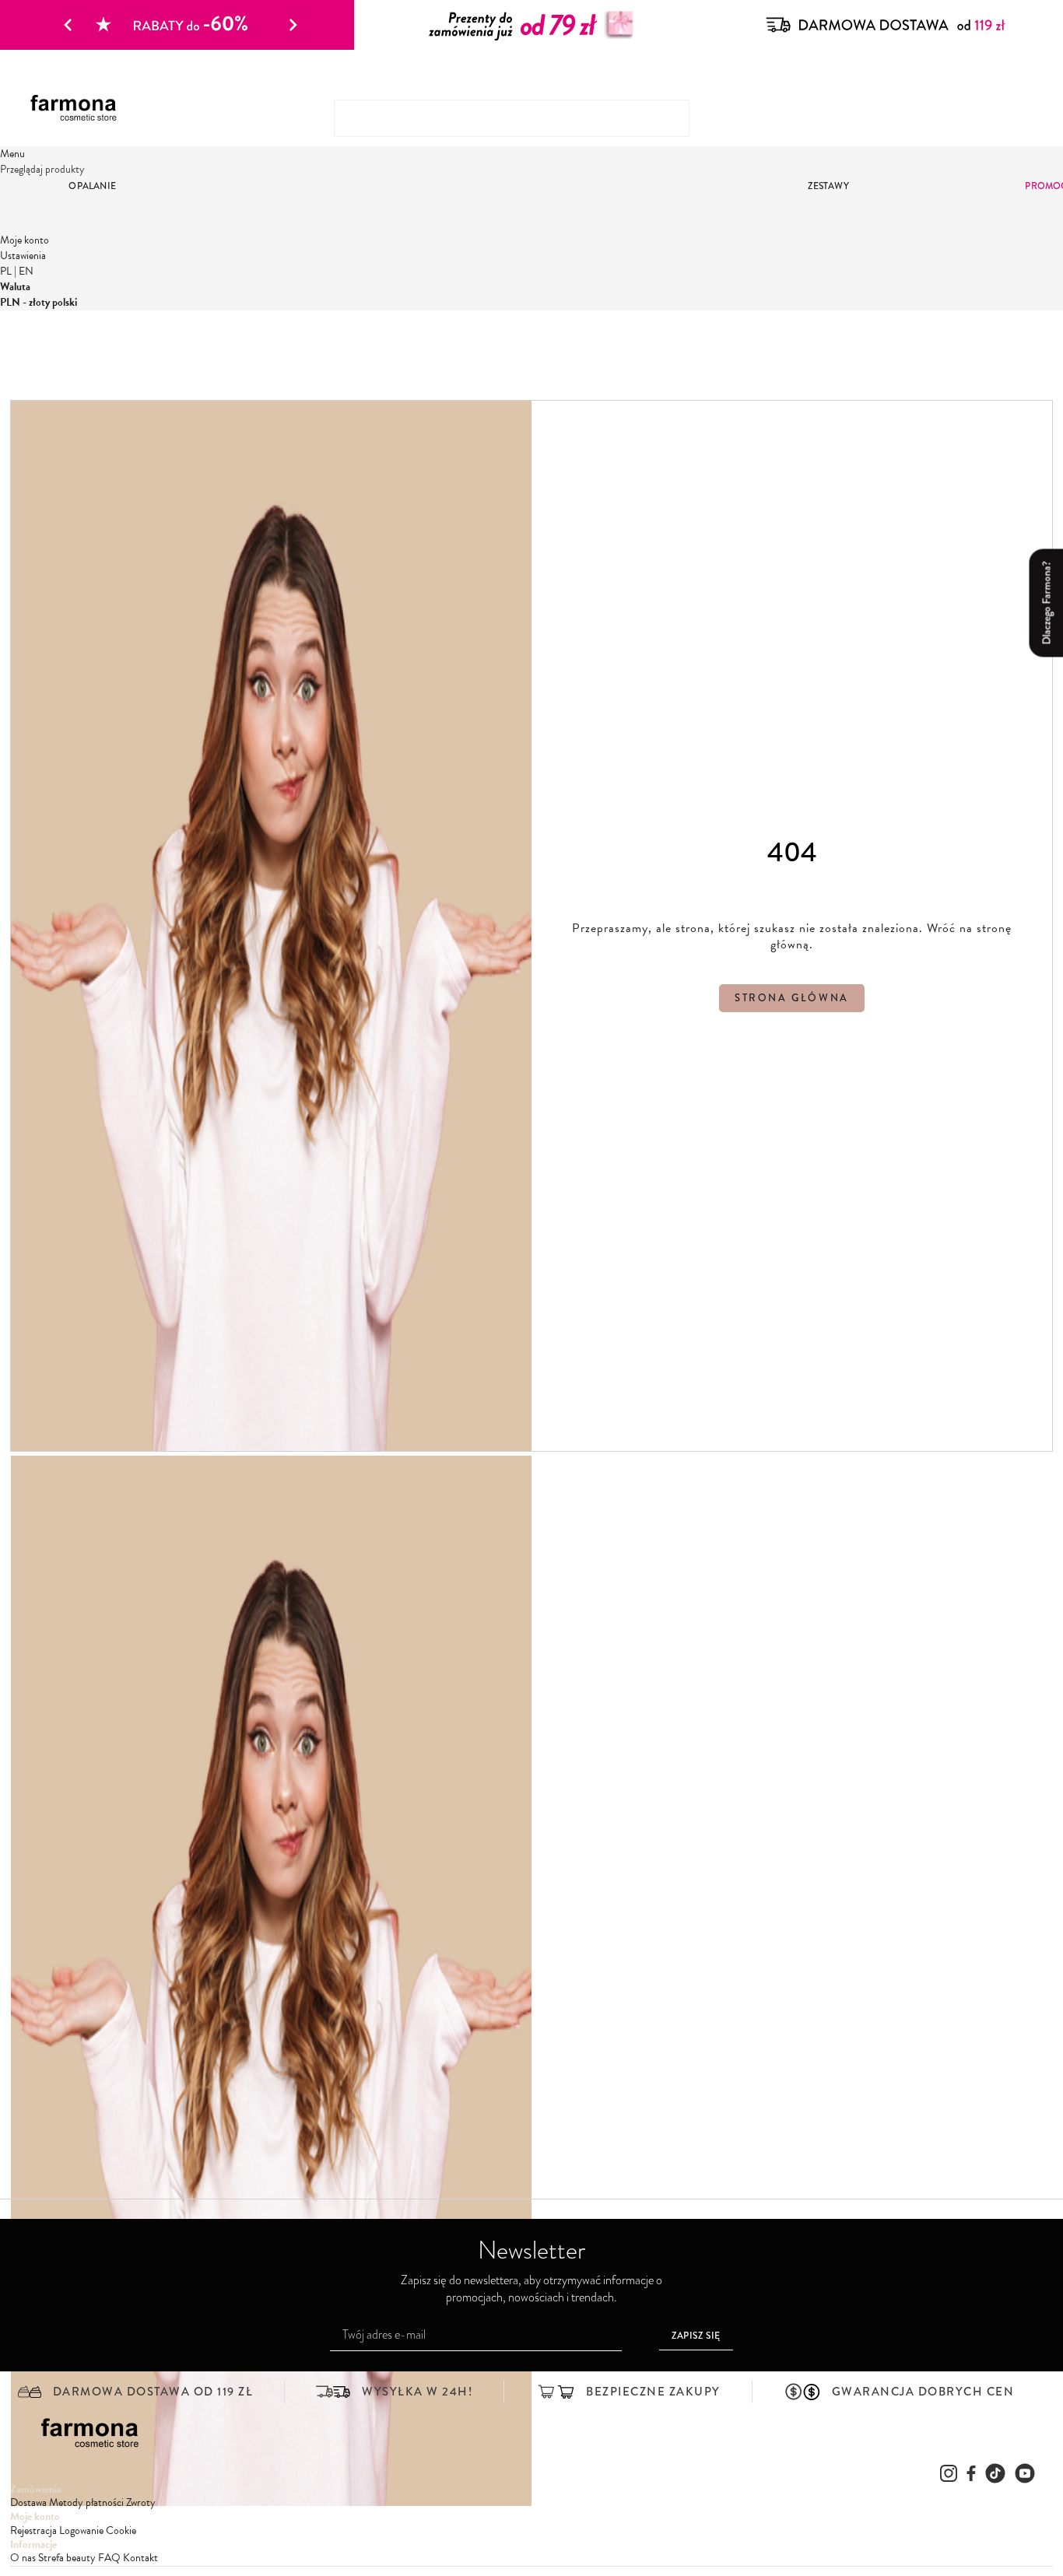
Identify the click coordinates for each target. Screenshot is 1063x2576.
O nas (23, 2558)
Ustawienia (23, 256)
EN (26, 271)
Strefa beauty (67, 2558)
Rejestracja (33, 2530)
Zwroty (141, 2502)
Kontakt (140, 2558)
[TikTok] (995, 2473)
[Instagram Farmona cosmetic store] (949, 2473)
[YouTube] (1025, 2473)
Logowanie (81, 2530)
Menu (12, 154)
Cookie (121, 2530)
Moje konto (25, 240)
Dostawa (28, 2502)
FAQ (109, 2558)
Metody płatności (86, 2502)
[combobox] (512, 118)
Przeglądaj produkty (42, 169)
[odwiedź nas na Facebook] (971, 2473)
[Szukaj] (1018, 112)
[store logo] (79, 109)
